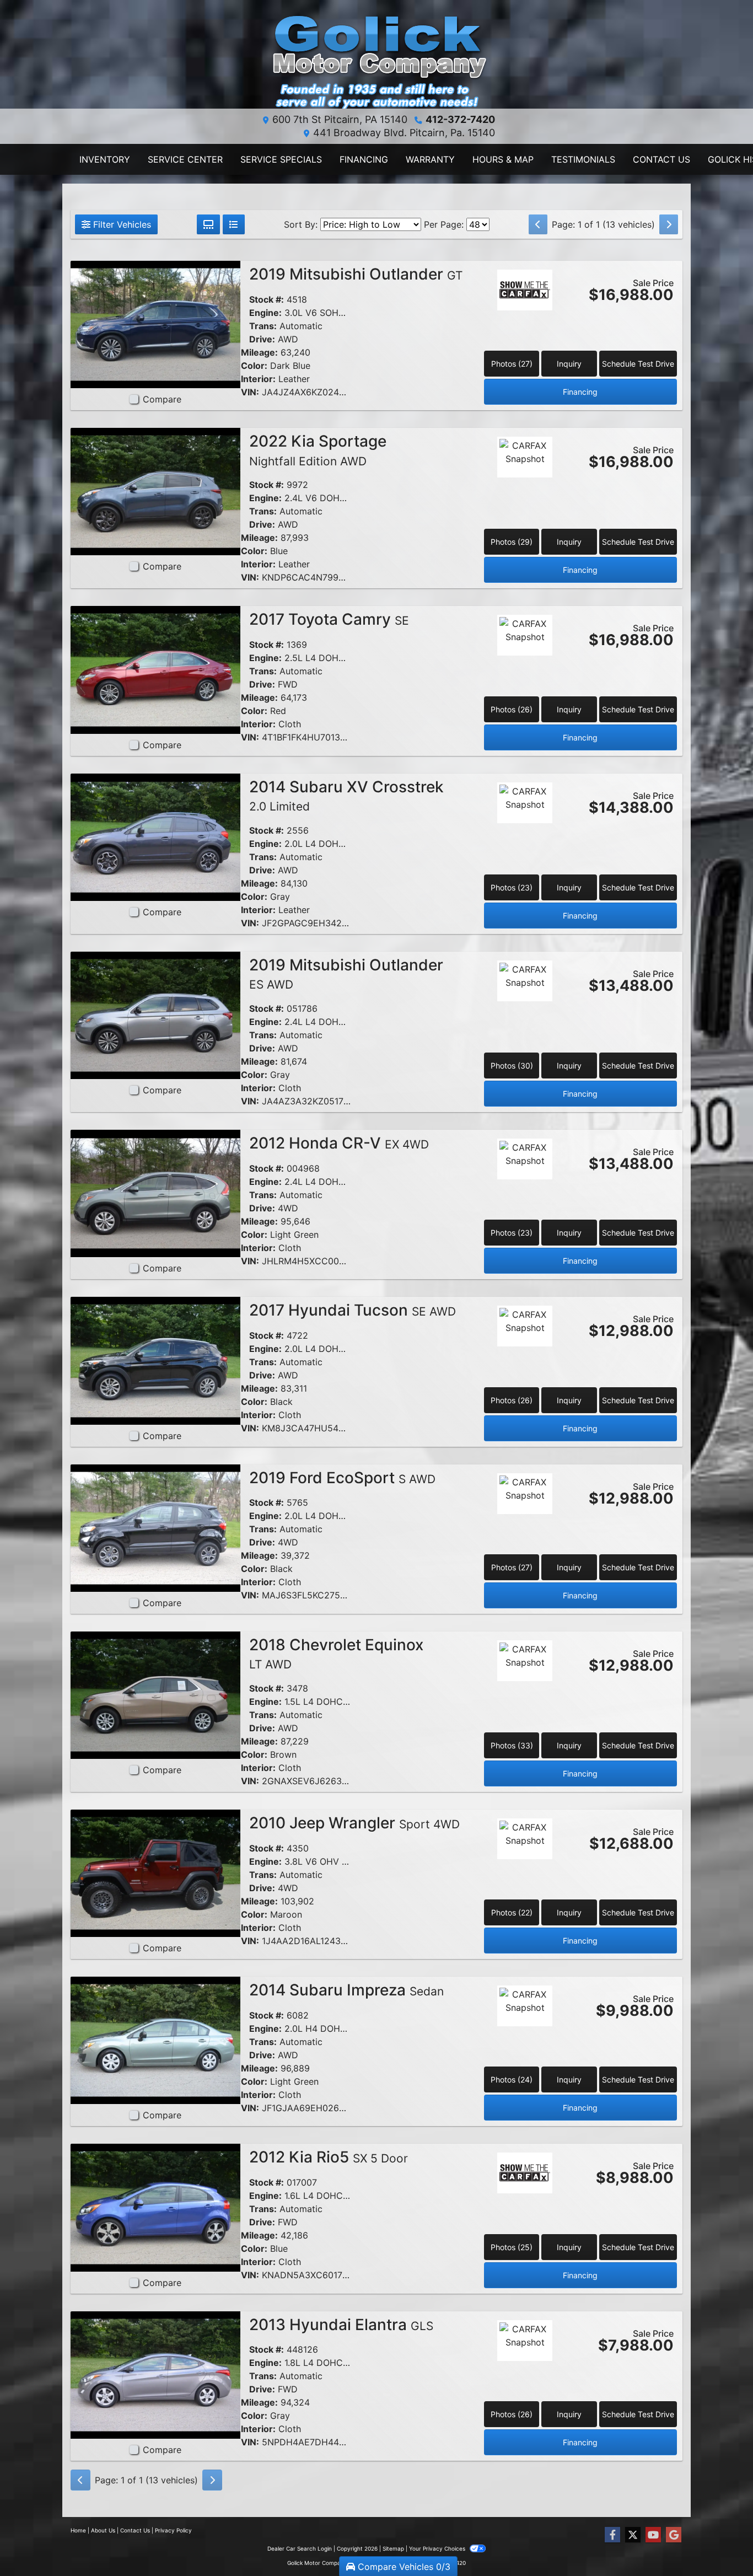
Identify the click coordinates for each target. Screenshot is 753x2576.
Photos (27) (512, 364)
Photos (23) (512, 887)
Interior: (258, 379)
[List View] (234, 224)
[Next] (669, 224)
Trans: (263, 326)
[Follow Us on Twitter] (633, 2535)
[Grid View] (208, 224)
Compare (162, 399)
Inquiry (569, 364)
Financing (580, 392)
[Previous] (538, 224)
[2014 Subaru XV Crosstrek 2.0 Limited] (155, 836)
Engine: (265, 313)
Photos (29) (512, 542)
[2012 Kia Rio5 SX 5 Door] (155, 2207)
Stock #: (267, 299)
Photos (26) (512, 709)
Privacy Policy (173, 2530)
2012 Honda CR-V (339, 1143)
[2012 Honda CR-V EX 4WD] (155, 1193)
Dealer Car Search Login (300, 2548)
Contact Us (135, 2530)
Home (78, 2530)
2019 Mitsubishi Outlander (356, 274)
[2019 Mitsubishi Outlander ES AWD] (155, 1015)
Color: (254, 366)
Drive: (262, 339)
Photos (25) (512, 2247)
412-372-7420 (460, 119)
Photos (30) (512, 1066)
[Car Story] (525, 320)
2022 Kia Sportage (318, 450)
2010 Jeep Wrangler (354, 1823)
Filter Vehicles (121, 224)
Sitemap (393, 2548)
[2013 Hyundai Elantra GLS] (155, 2374)
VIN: (250, 392)
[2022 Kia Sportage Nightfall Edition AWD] (155, 491)
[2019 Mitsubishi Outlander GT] (155, 324)
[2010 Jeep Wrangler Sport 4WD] (155, 1872)
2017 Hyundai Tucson (353, 1310)
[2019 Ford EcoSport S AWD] (155, 1527)
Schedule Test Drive (638, 364)
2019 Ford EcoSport (342, 1478)
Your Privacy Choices (438, 2548)
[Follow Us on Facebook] (612, 2535)
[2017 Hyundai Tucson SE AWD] (155, 1360)
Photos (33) (512, 1745)
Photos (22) (512, 1912)
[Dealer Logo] (376, 59)
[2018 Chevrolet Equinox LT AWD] (155, 1694)
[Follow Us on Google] (674, 2535)
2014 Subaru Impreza (346, 1990)
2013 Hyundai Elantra (341, 2325)
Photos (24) (512, 2079)
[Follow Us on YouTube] (653, 2535)
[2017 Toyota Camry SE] (155, 669)
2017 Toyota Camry (329, 619)
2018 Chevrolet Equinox (336, 1654)
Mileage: (259, 352)
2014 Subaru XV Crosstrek (346, 796)
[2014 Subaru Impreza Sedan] (155, 2040)
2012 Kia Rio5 (329, 2157)
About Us (103, 2530)
